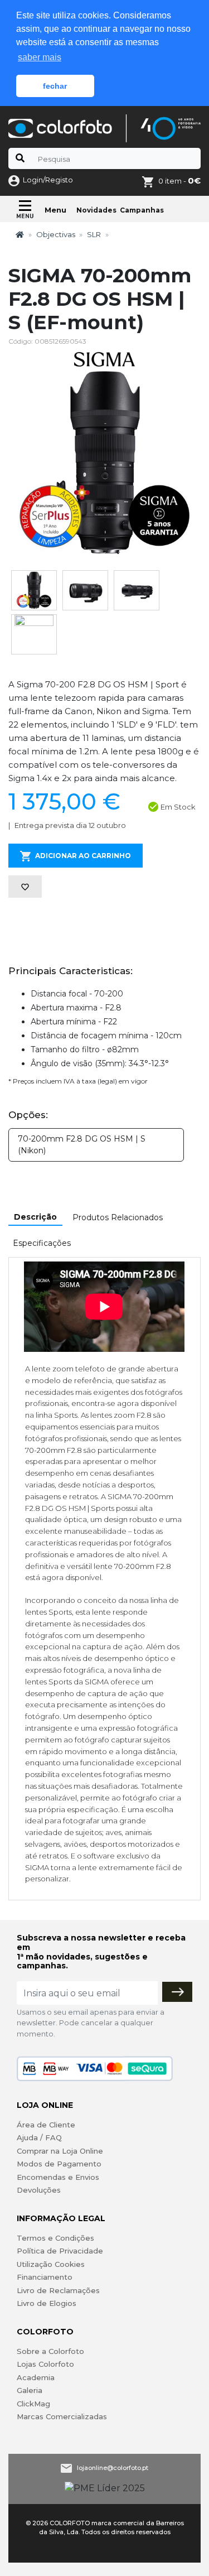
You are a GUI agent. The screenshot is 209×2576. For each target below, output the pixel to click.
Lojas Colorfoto (45, 2364)
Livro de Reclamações (58, 2290)
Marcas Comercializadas (62, 2416)
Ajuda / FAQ (39, 2137)
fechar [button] (55, 86)
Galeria (30, 2390)
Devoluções (39, 2190)
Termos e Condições (55, 2238)
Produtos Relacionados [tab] (118, 1217)
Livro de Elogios (47, 2303)
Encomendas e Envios (58, 2177)
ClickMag (33, 2404)
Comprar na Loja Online (60, 2151)
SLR (94, 234)
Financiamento (45, 2277)
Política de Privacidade (60, 2251)
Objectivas (56, 234)
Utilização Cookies (51, 2264)
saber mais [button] (40, 57)
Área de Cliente (46, 2125)
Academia (36, 2377)
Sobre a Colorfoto (50, 2351)
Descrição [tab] (35, 1217)
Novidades (96, 210)
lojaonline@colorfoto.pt (113, 2467)
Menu (55, 210)
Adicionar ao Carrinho (83, 856)
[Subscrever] (177, 1992)
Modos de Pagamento (59, 2164)
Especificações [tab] (42, 1243)
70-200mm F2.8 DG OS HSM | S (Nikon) (82, 1145)
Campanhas (142, 210)
